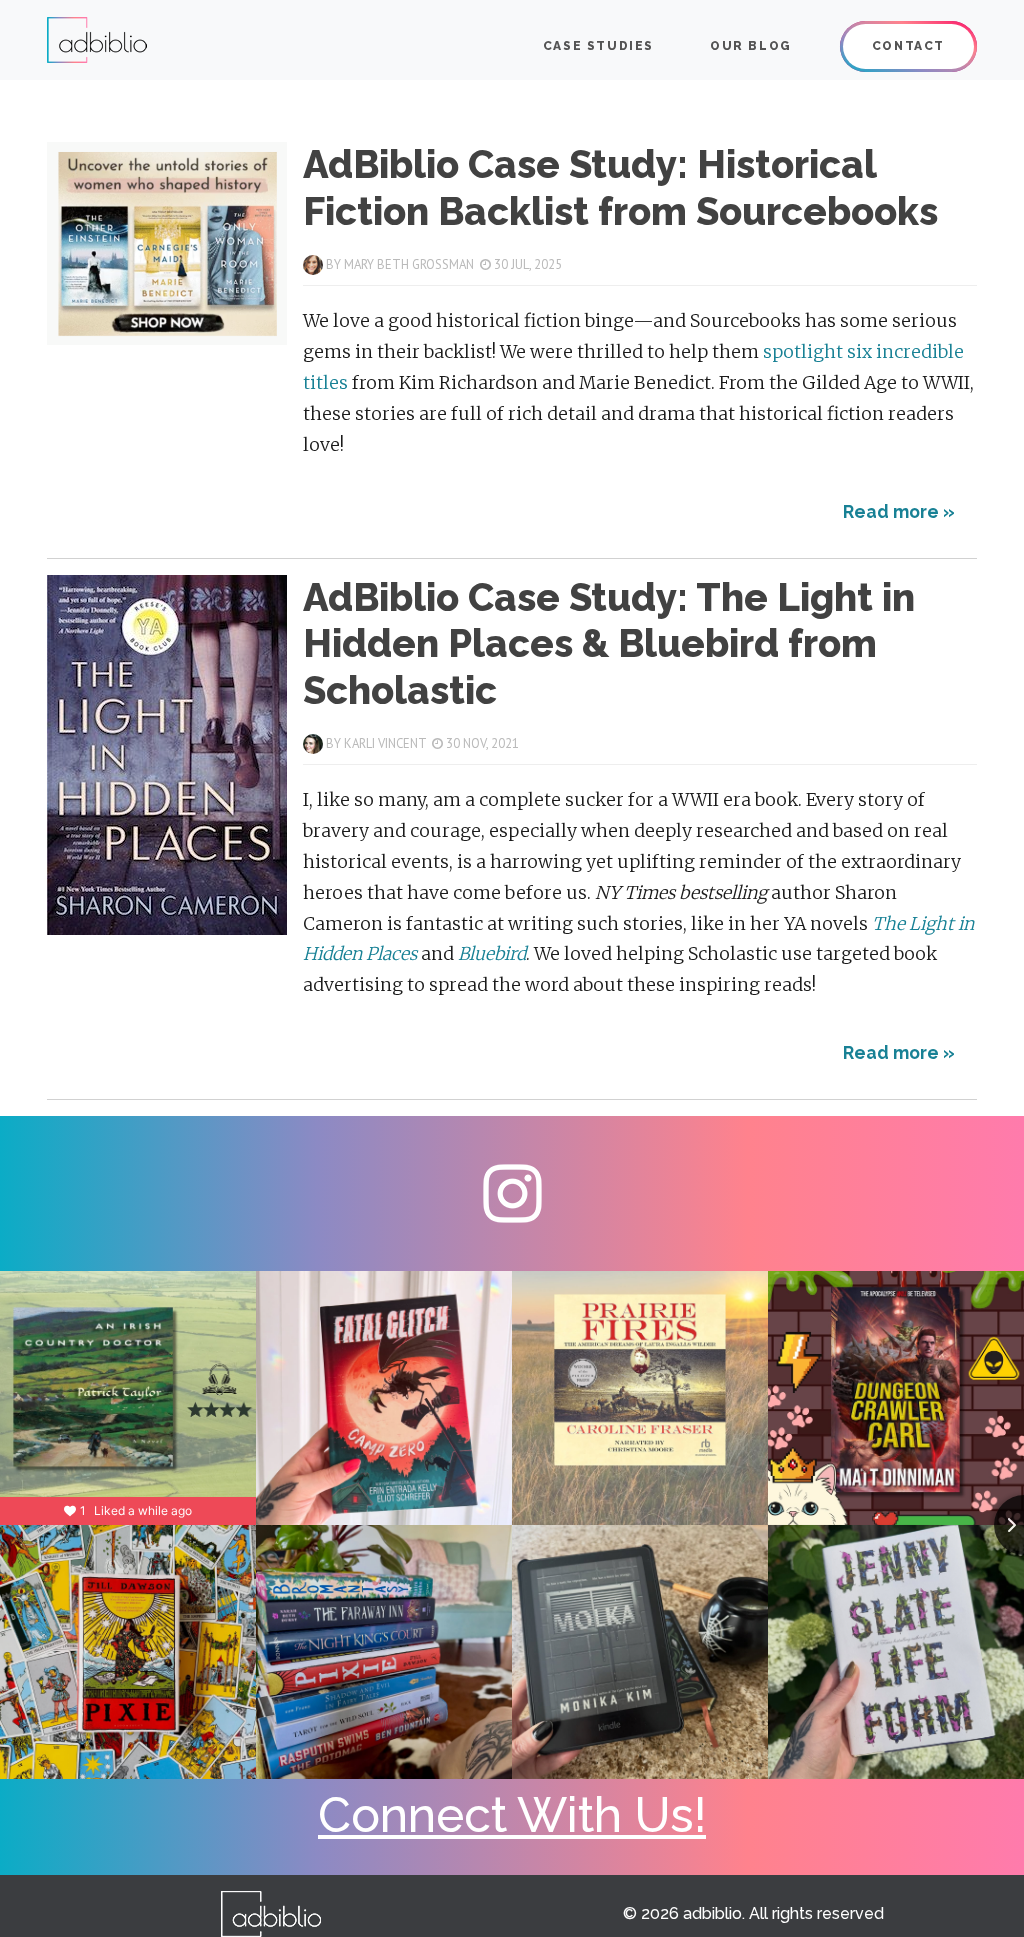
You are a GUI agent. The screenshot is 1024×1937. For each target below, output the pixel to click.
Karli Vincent (385, 743)
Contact (908, 46)
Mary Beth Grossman (409, 264)
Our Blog (751, 46)
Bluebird (492, 954)
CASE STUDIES (598, 46)
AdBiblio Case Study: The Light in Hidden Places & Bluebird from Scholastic (609, 643)
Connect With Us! (512, 1815)
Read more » (899, 511)
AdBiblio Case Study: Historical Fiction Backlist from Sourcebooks (620, 187)
